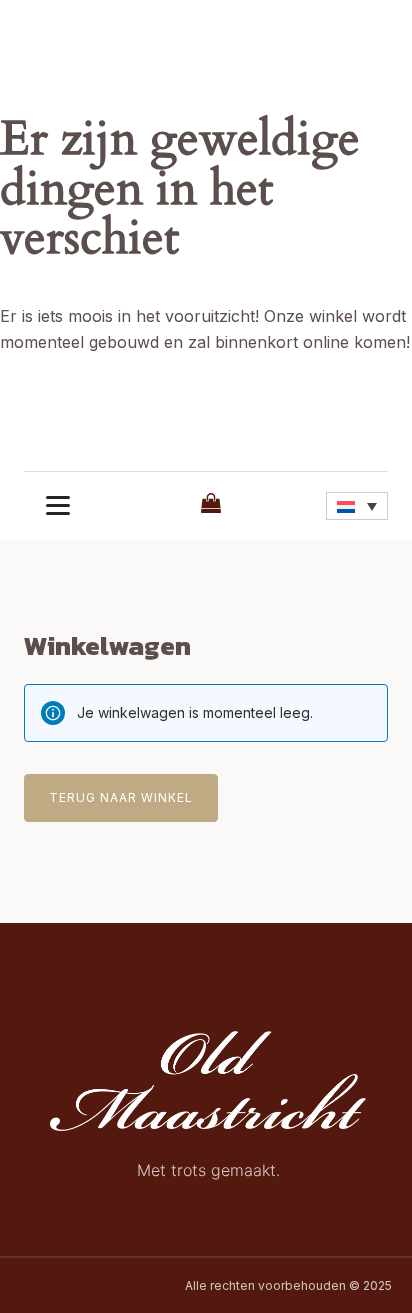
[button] (357, 506)
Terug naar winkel (121, 797)
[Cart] (209, 505)
